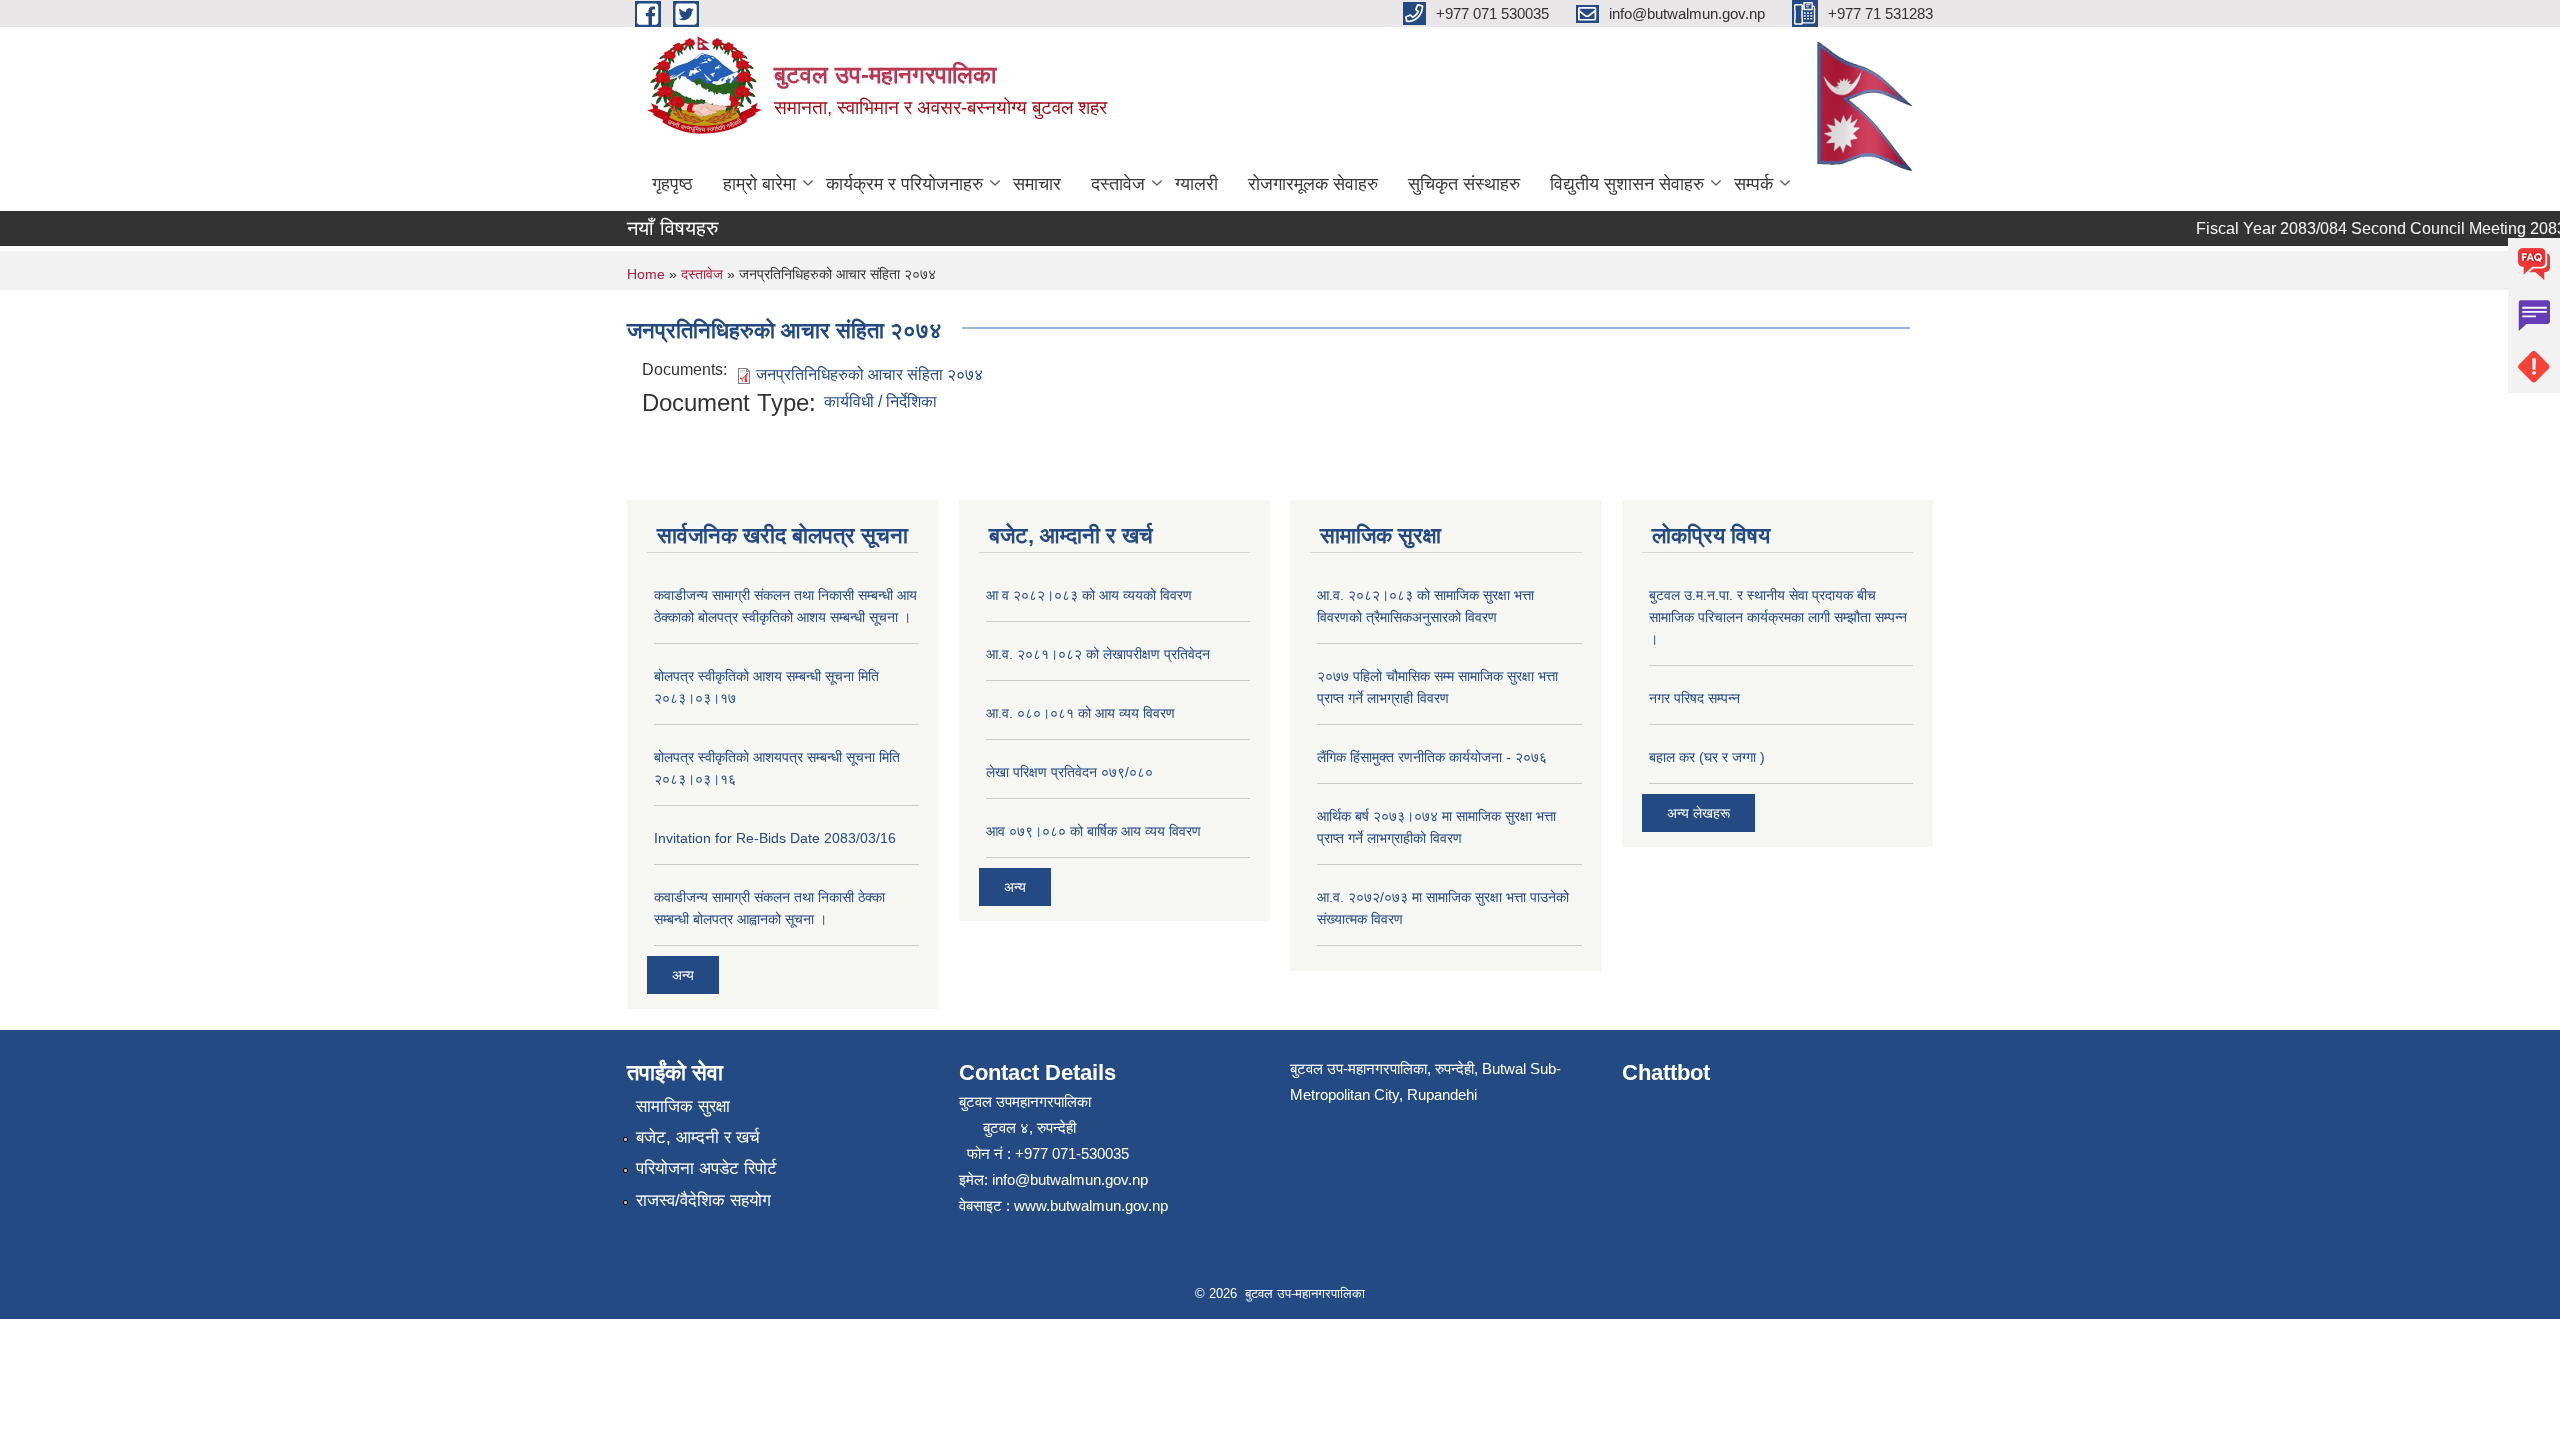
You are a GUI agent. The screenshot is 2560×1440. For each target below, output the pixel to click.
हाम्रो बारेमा (759, 184)
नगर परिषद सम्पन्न (1694, 698)
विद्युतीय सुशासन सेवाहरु (1627, 184)
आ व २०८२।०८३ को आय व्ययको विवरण (1089, 595)
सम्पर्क (1753, 184)
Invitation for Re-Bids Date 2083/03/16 (775, 838)
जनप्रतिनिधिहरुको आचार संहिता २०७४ (869, 374)
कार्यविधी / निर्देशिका (880, 401)
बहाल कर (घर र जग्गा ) (1707, 757)
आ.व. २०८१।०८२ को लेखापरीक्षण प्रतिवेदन (1098, 654)
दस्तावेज (1118, 184)
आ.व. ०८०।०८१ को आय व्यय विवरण (1080, 713)
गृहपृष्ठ (672, 184)
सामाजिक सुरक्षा (683, 1106)
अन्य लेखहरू (1698, 813)
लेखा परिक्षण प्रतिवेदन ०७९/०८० (1069, 772)
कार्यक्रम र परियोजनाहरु (904, 184)
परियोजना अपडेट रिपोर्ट (706, 1168)
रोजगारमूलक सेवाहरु (1313, 184)
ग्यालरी (1196, 184)
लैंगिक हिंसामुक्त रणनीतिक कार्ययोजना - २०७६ (1432, 757)
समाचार (1037, 184)
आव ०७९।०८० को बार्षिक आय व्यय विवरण (1093, 831)
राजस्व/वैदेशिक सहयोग (703, 1200)
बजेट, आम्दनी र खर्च (698, 1137)
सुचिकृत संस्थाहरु (1464, 184)
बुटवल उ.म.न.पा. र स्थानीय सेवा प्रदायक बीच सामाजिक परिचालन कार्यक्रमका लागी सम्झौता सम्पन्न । (1778, 617)
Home (646, 274)
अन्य (683, 975)
